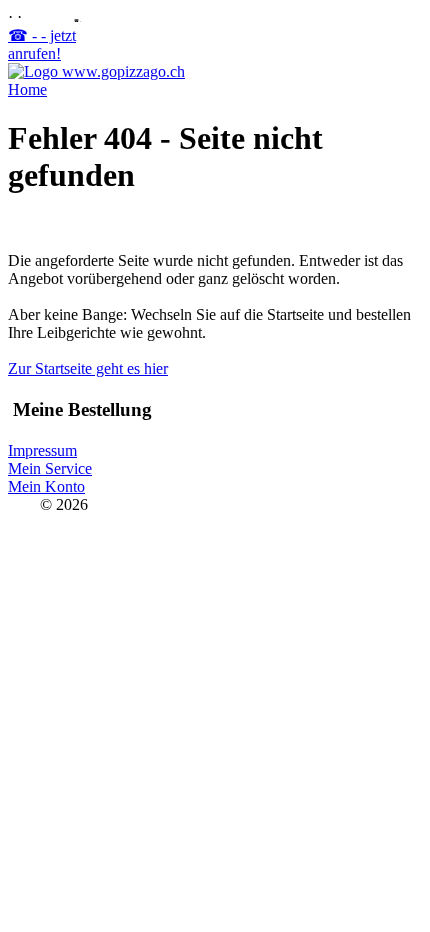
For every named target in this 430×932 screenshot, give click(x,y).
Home (27, 89)
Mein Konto (46, 486)
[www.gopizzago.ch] (96, 71)
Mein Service (50, 468)
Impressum (42, 450)
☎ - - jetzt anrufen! (42, 44)
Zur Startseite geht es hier (88, 368)
